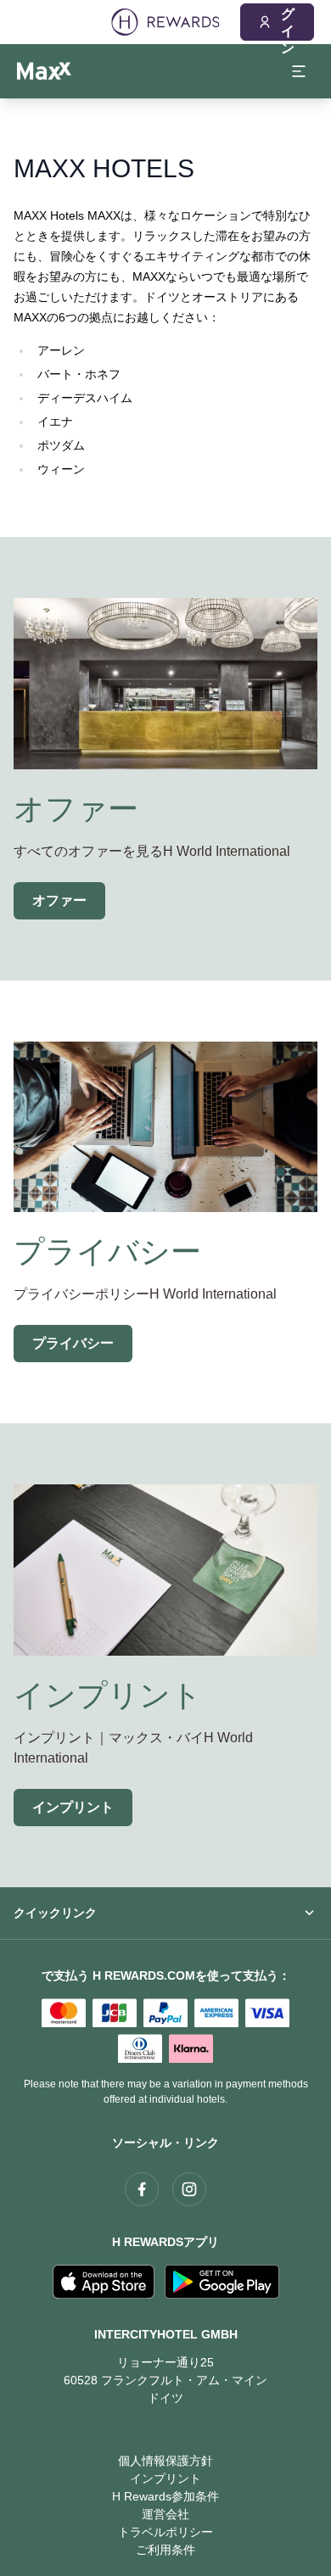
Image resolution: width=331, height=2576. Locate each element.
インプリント (73, 1807)
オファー (59, 900)
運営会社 (165, 2514)
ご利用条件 (165, 2550)
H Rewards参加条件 (165, 2496)
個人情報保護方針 (165, 2461)
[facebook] (142, 2189)
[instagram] (189, 2189)
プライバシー (73, 1343)
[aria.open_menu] (299, 71)
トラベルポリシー (165, 2532)
